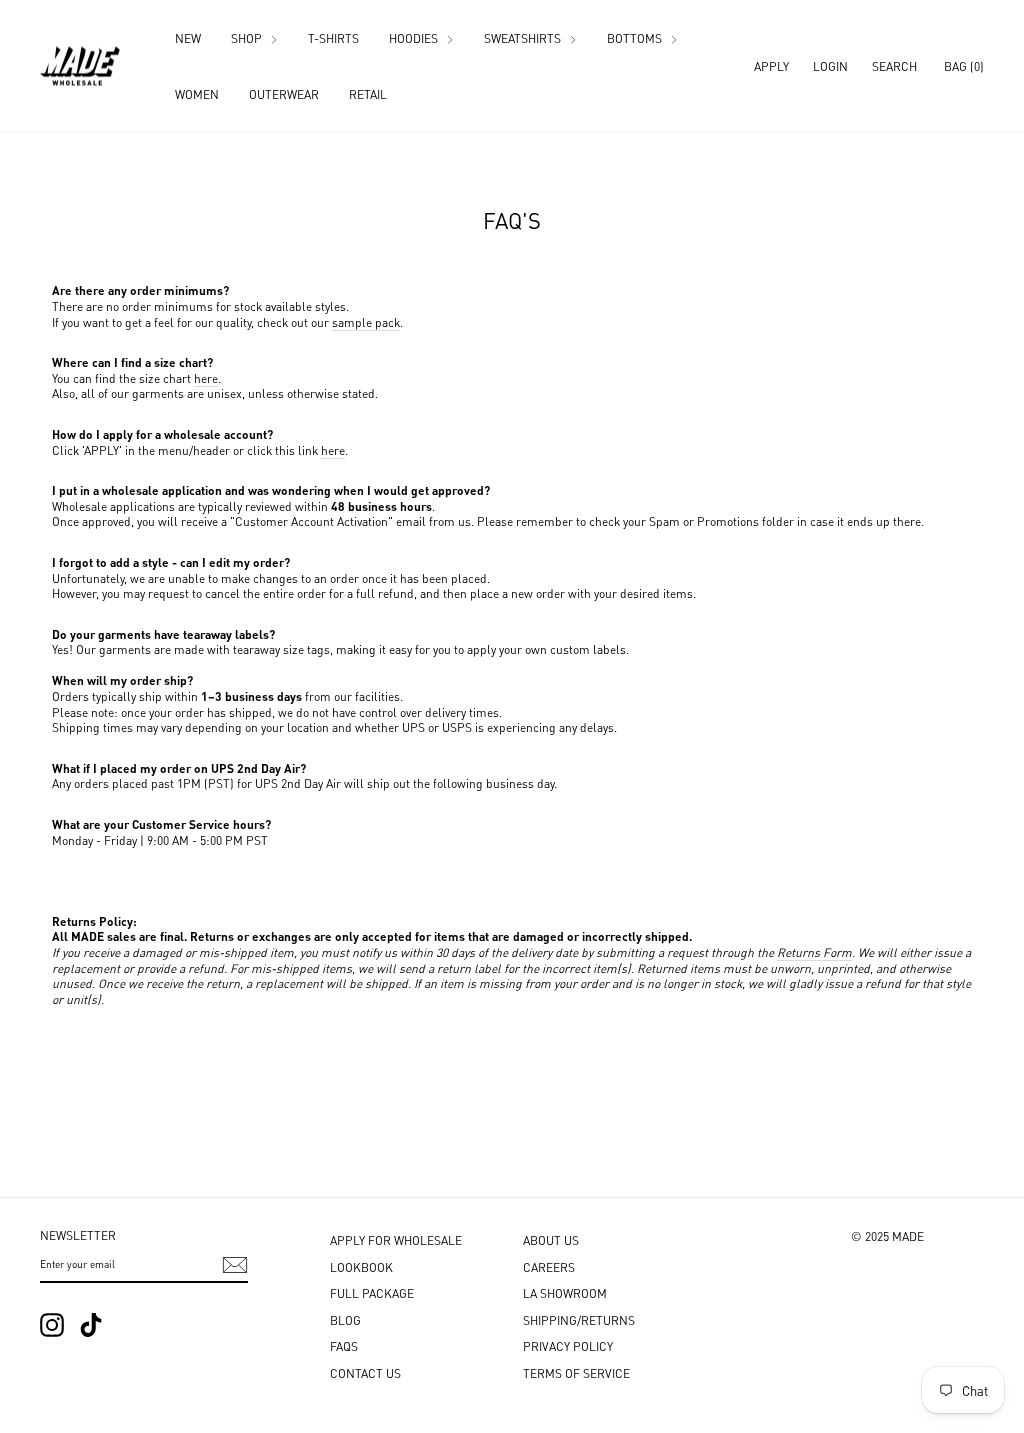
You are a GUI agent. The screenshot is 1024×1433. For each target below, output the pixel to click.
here (206, 377)
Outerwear (284, 93)
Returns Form (814, 951)
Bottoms (636, 37)
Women (197, 93)
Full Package (372, 1292)
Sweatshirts (524, 37)
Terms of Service (576, 1372)
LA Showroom (565, 1292)
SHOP (248, 37)
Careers (549, 1266)
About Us (551, 1239)
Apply (771, 65)
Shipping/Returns (579, 1319)
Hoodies (415, 37)
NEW (188, 37)
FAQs (344, 1345)
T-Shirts (333, 37)
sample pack (366, 321)
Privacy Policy (568, 1345)
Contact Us (365, 1372)
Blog (345, 1319)
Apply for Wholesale (396, 1239)
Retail (368, 93)
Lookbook (361, 1266)
